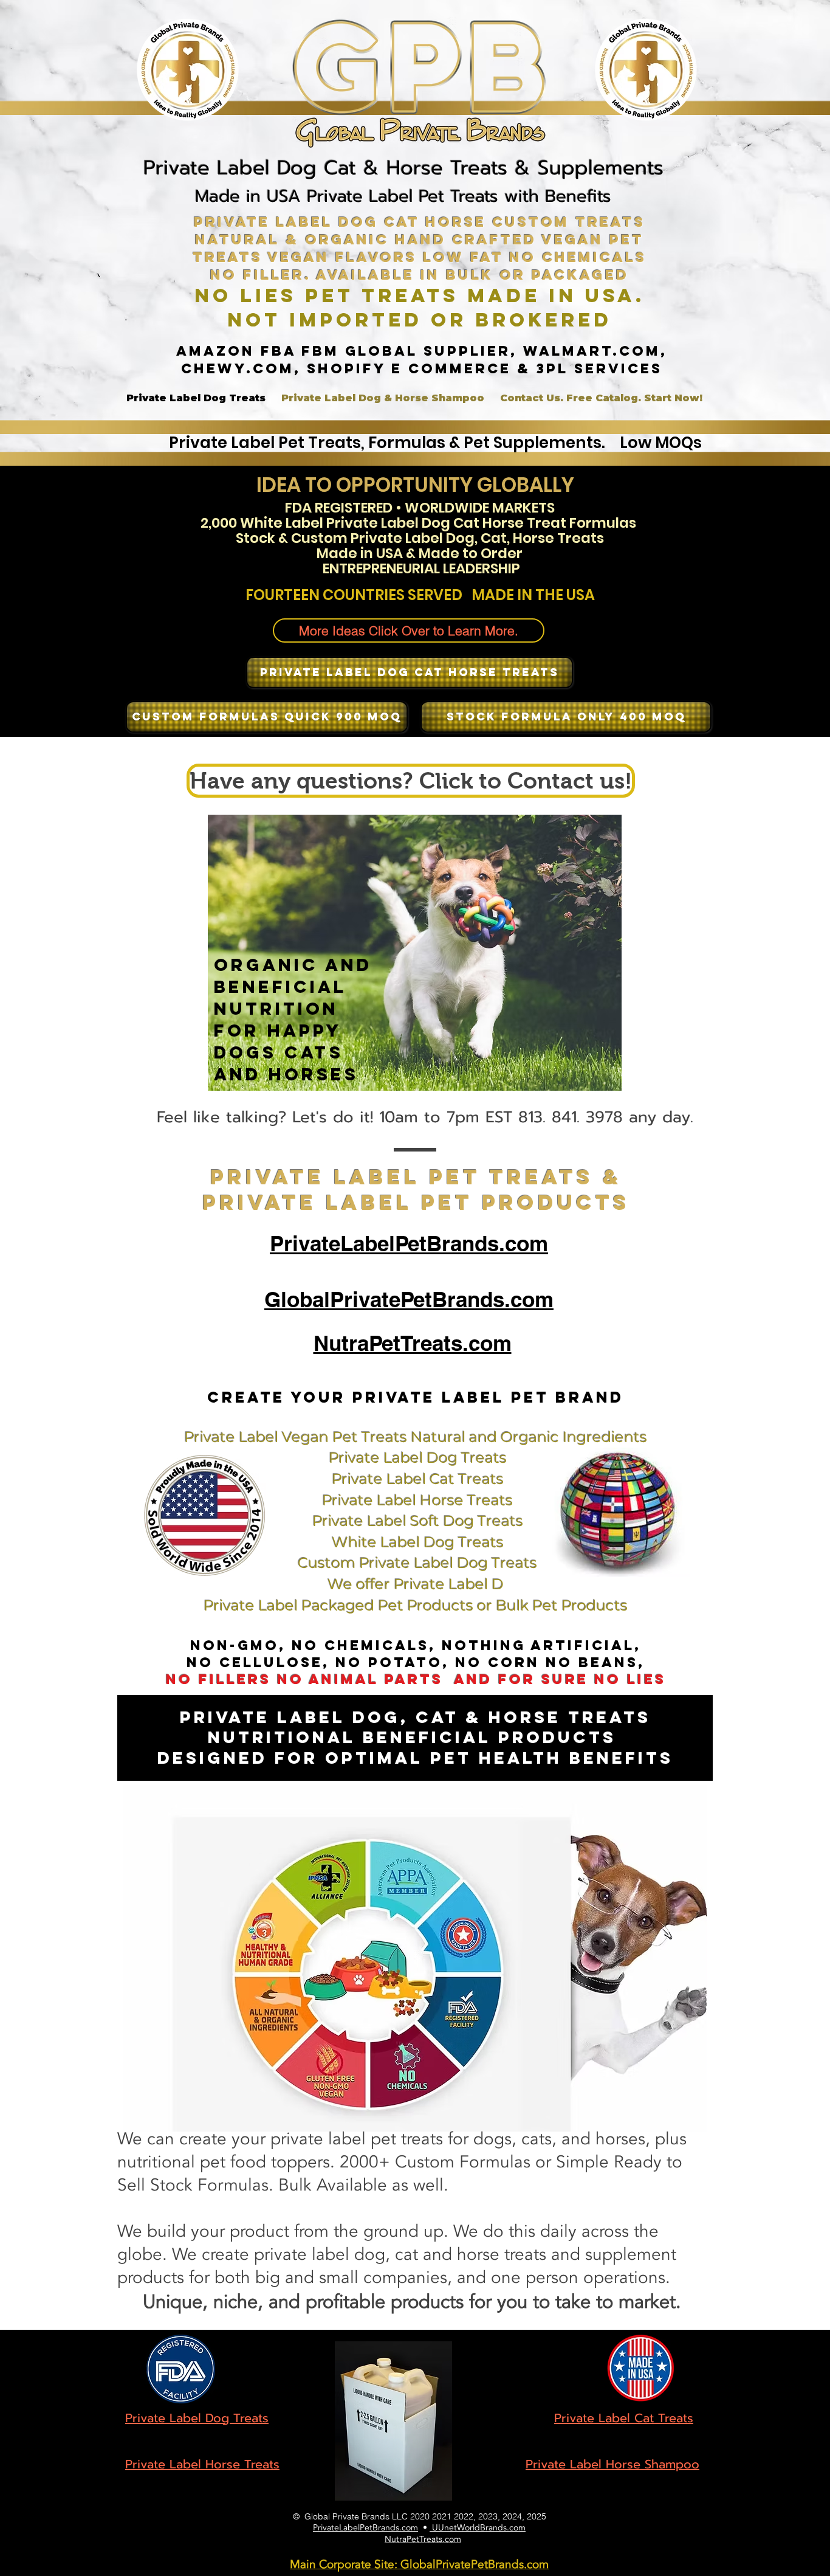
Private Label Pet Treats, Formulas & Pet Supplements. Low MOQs (437, 443)
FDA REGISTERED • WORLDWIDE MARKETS (420, 508)
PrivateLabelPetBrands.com (365, 2528)
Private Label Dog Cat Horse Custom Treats (420, 222)
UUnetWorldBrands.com (478, 2528)
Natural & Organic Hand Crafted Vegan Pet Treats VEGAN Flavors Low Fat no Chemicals (420, 248)
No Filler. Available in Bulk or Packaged (420, 275)
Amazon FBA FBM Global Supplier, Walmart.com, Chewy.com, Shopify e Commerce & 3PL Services (422, 360)
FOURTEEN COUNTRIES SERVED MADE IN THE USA (420, 595)
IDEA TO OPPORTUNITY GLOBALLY (415, 485)
